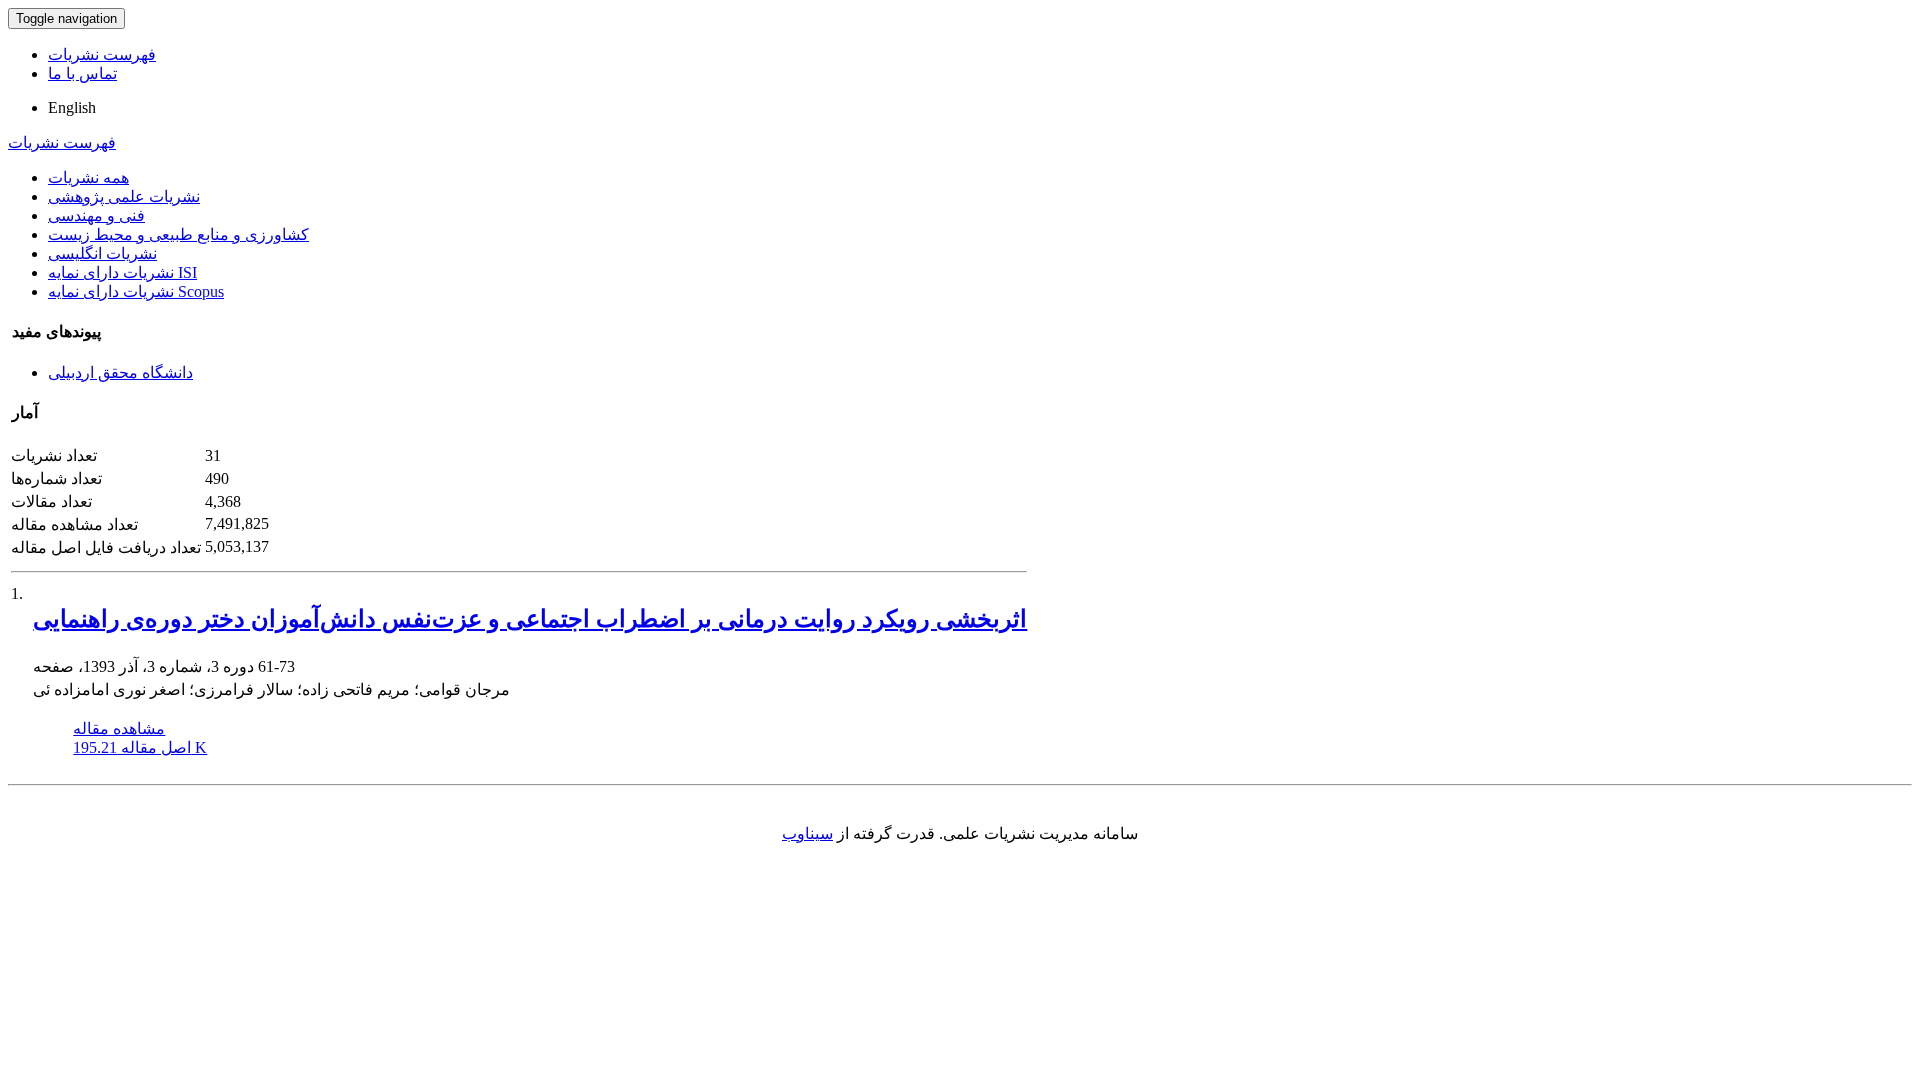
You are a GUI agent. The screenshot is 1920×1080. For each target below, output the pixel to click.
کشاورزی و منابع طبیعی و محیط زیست (178, 234)
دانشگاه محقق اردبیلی (120, 372)
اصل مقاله (140, 747)
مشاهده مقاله (119, 728)
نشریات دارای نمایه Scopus (136, 291)
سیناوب (807, 833)
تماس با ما (82, 73)
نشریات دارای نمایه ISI (122, 272)
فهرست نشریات (102, 54)
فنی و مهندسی (96, 215)
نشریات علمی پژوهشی (124, 196)
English (72, 107)
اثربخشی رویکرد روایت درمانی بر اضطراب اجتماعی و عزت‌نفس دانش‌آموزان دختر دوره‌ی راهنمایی (530, 619)
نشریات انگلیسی (102, 253)
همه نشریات (88, 177)
